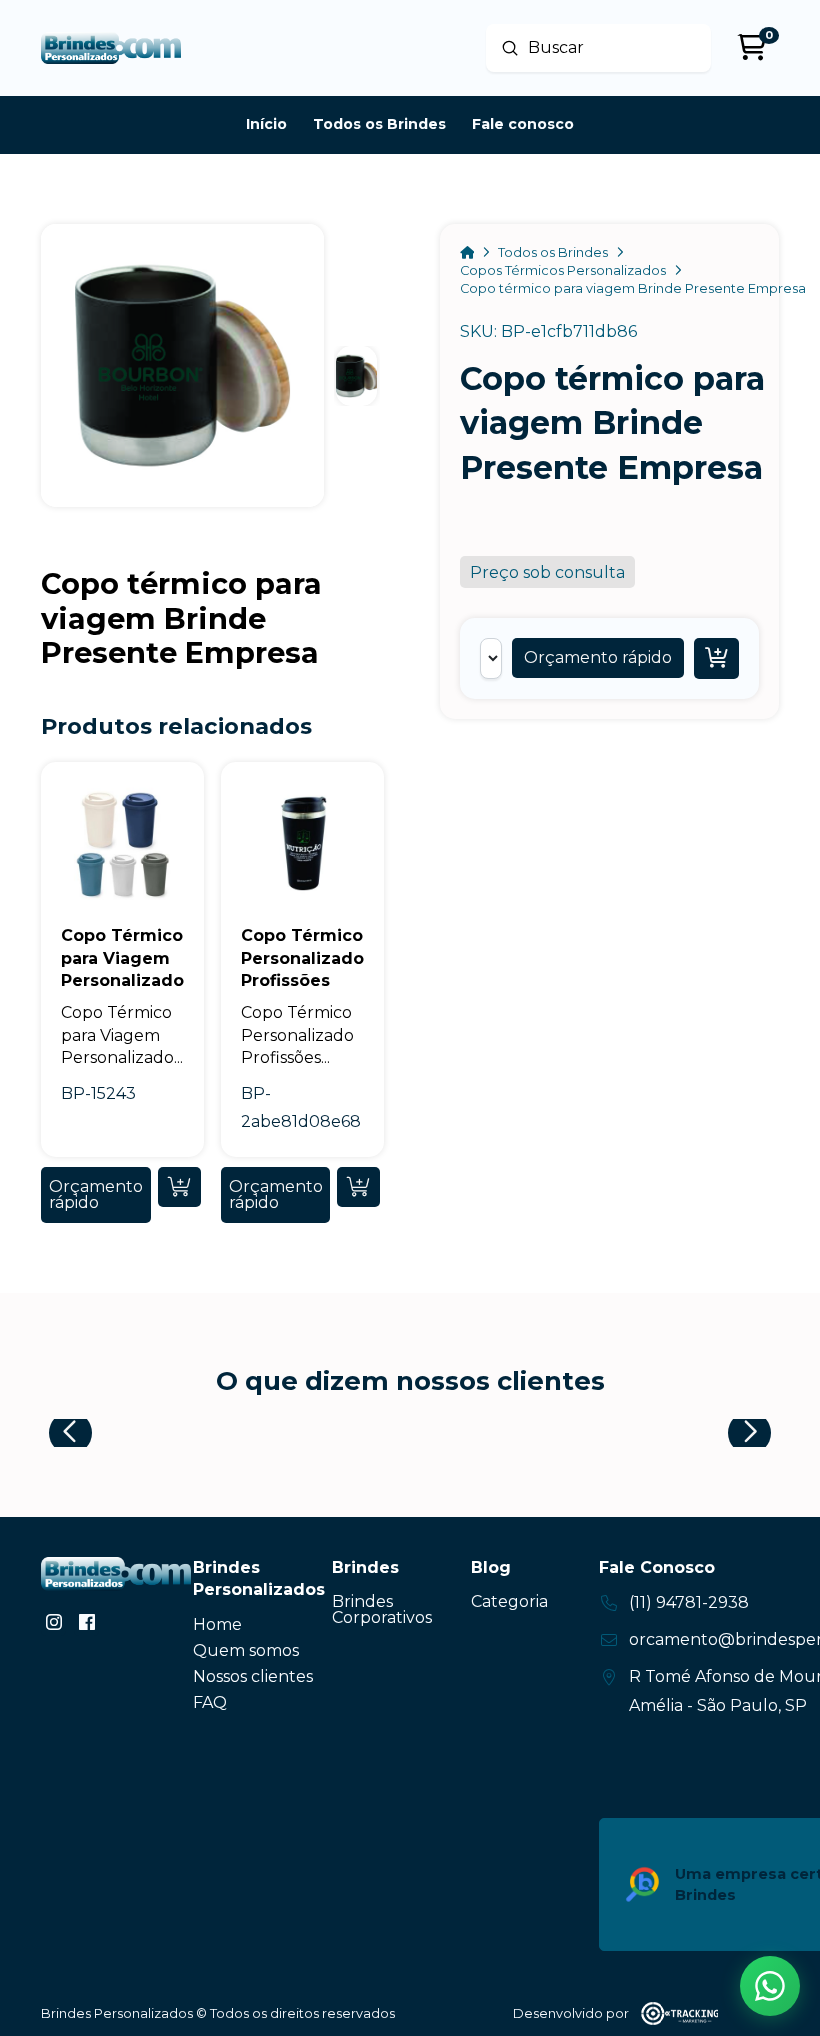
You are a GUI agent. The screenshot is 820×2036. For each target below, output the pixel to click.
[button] (598, 658)
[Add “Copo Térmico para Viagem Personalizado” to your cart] (179, 1187)
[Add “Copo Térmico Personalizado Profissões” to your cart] (358, 1187)
